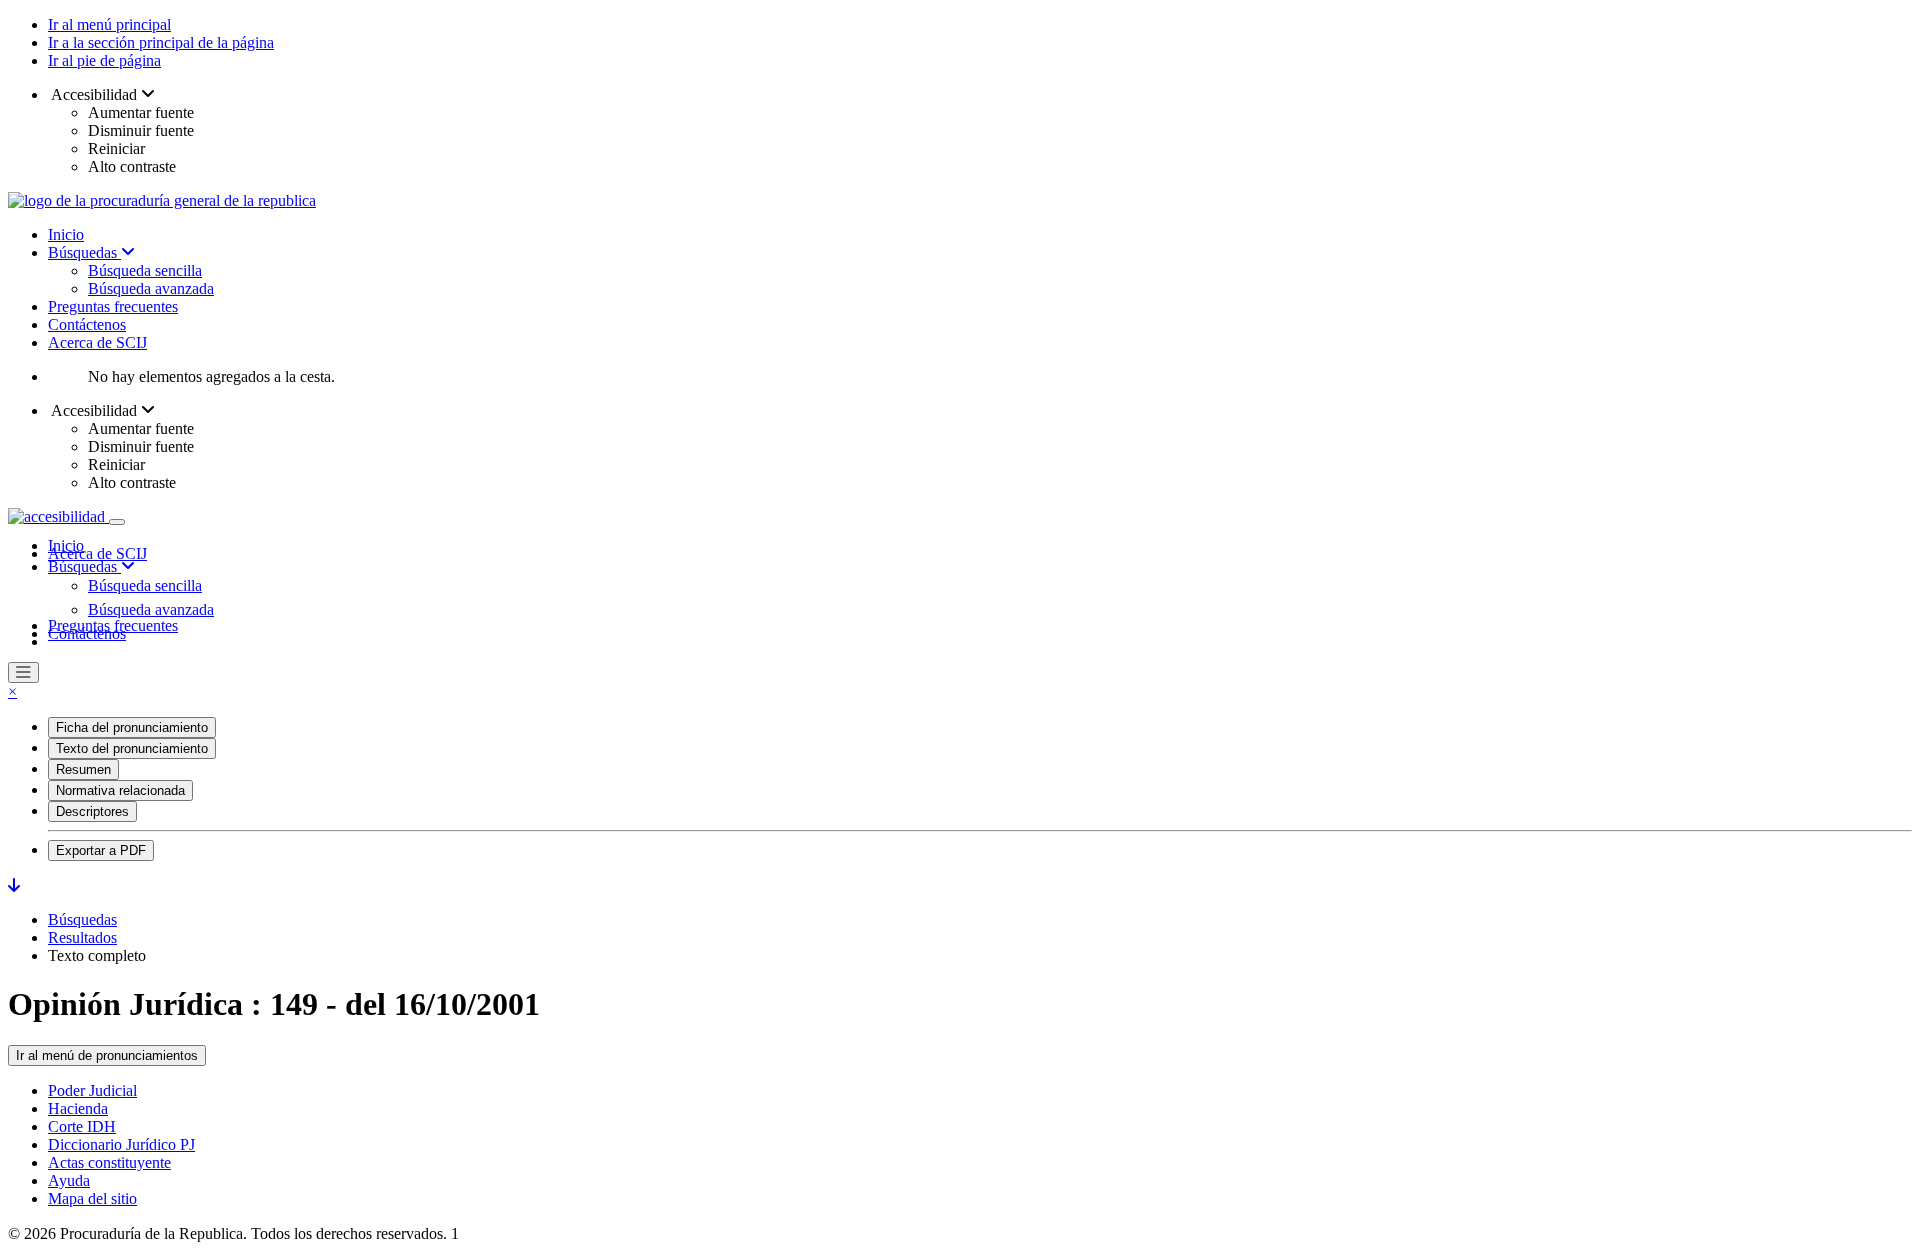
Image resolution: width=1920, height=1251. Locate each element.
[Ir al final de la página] (14, 885)
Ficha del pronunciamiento (132, 727)
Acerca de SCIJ (97, 342)
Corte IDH (82, 1126)
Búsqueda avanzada (151, 288)
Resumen (83, 769)
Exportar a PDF (101, 850)
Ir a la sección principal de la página (161, 42)
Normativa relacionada (120, 790)
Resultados (82, 937)
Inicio (66, 234)
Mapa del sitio (92, 1198)
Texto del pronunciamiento (132, 748)
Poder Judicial (92, 1090)
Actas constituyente (109, 1162)
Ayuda (69, 1180)
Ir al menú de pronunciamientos (107, 1055)
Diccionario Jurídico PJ (121, 1144)
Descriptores (92, 811)
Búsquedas (84, 252)
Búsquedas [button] (84, 566)
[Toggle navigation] (117, 522)
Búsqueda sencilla (145, 270)
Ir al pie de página (104, 60)
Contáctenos (87, 324)
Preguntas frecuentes (113, 306)
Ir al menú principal (109, 24)
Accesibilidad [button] (94, 94)
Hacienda (78, 1108)
